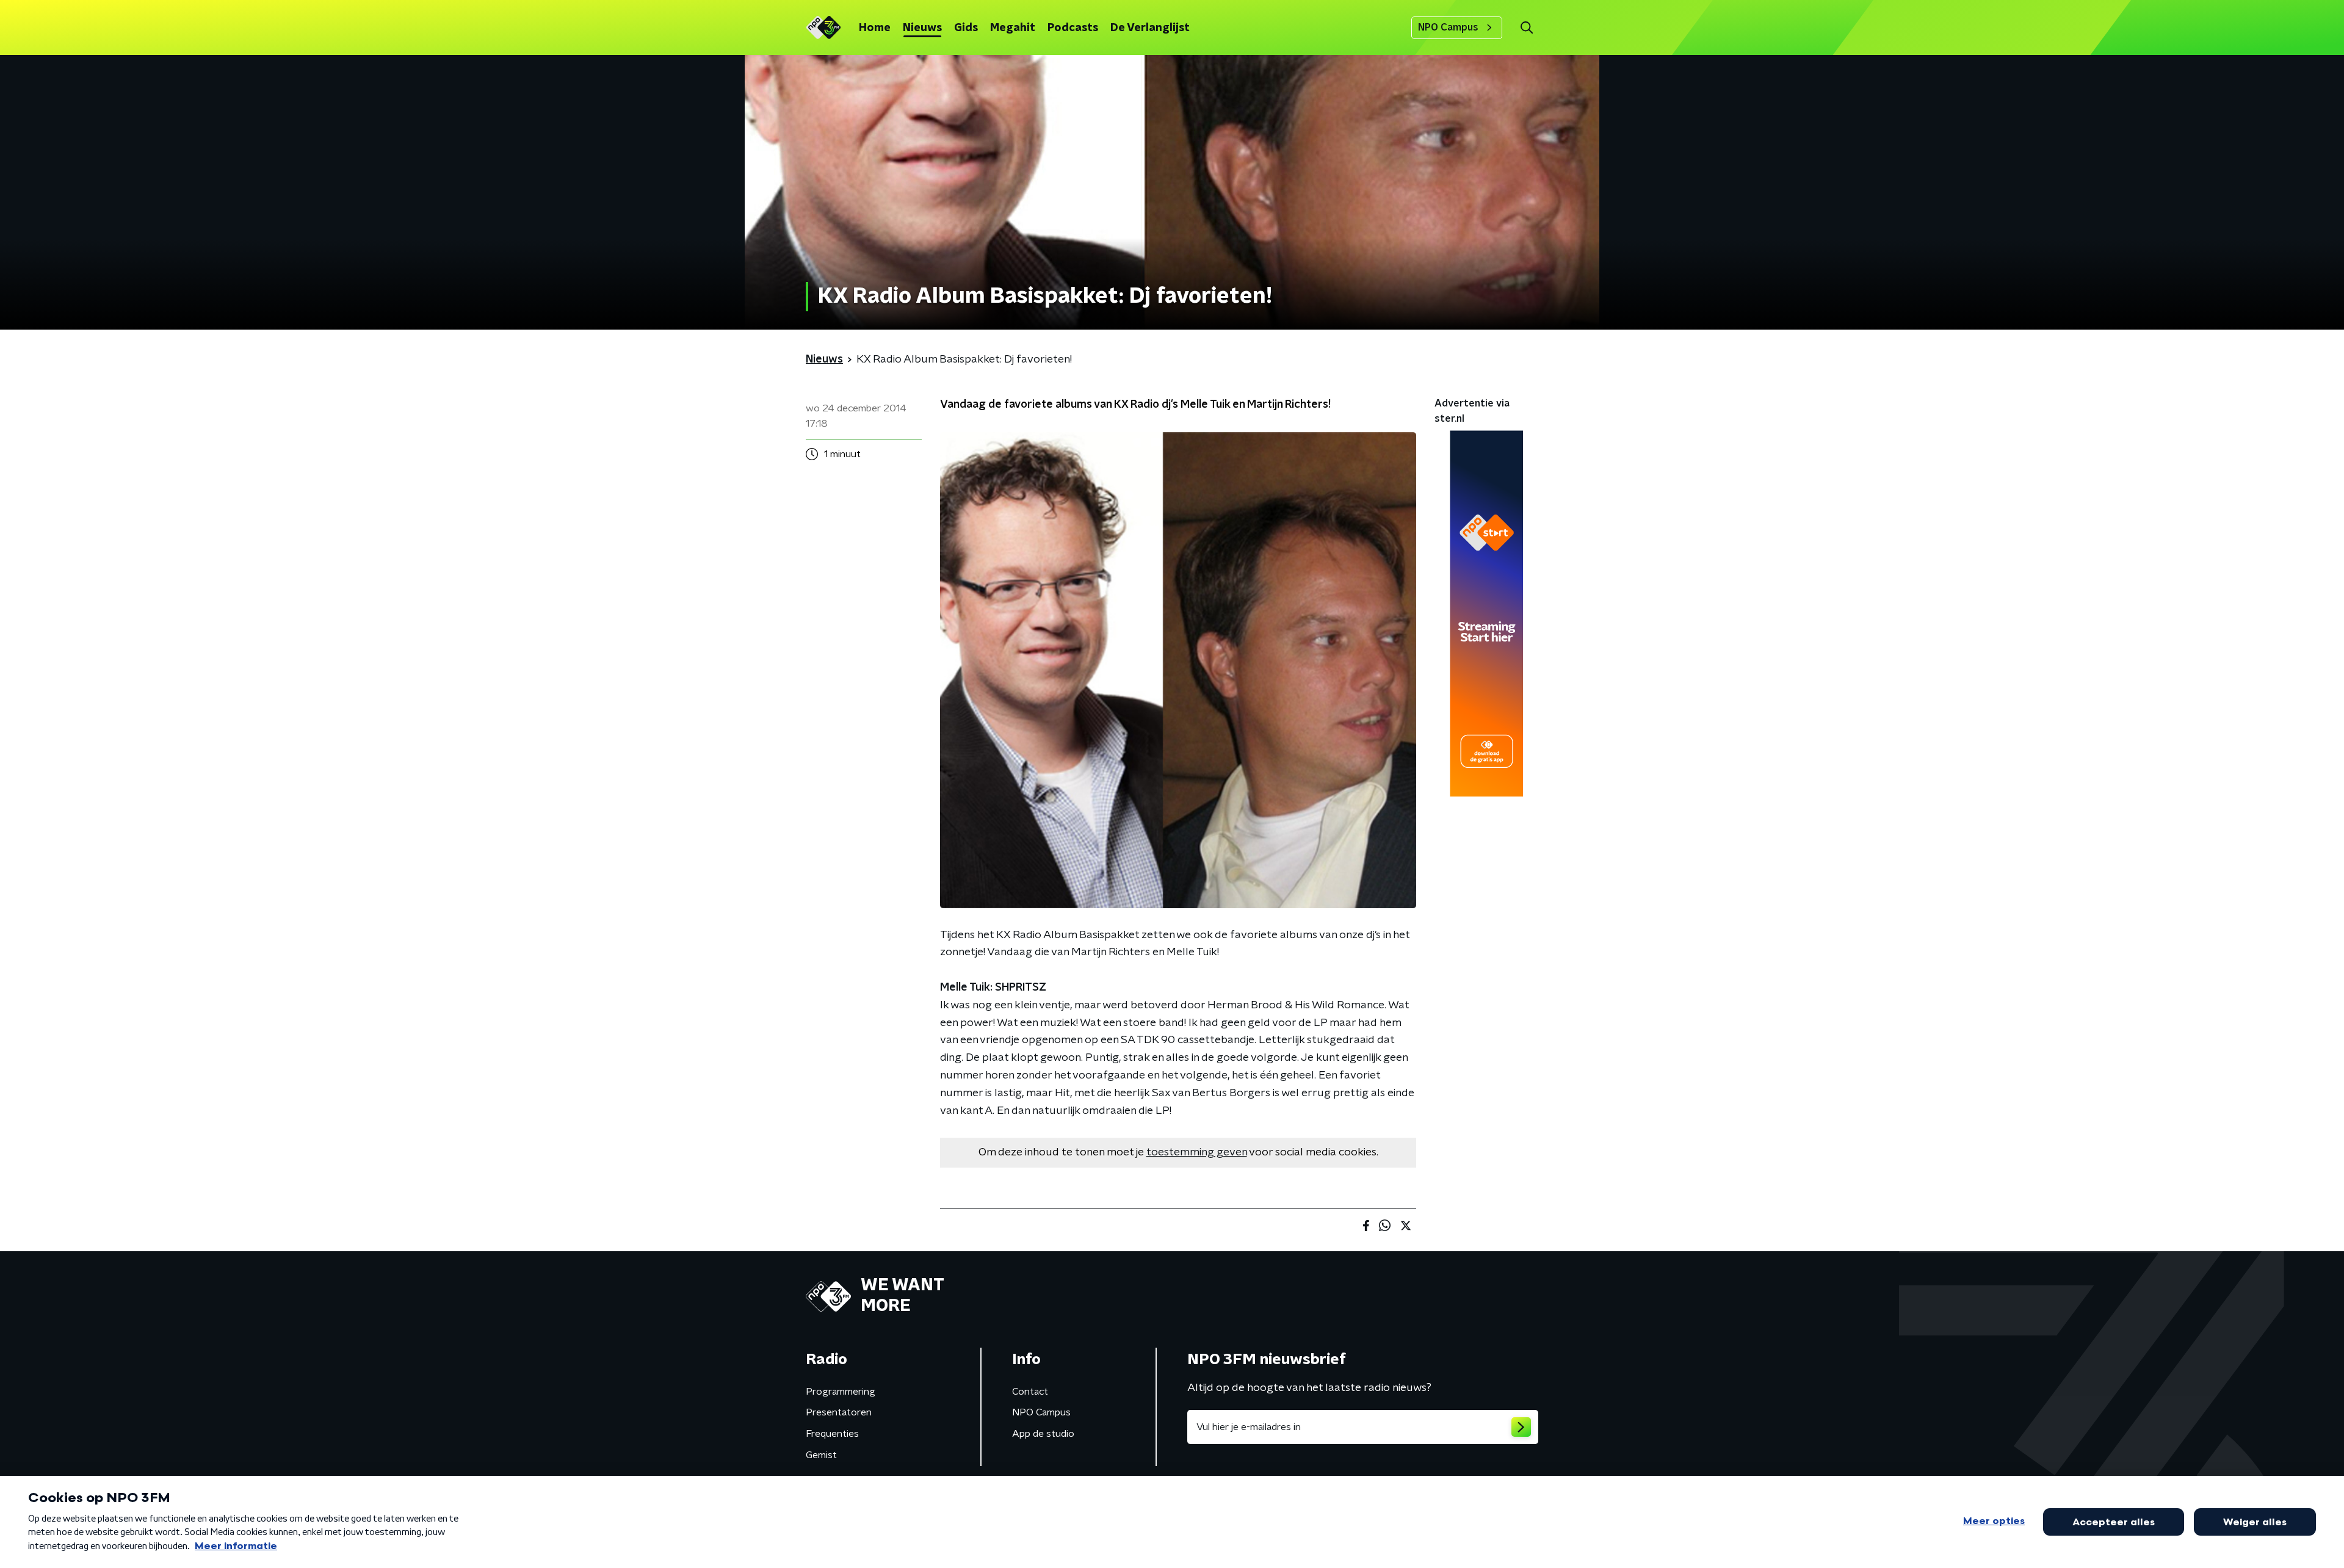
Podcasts (1073, 28)
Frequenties (832, 1434)
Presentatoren (839, 1412)
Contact (1030, 1392)
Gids (966, 28)
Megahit (1013, 28)
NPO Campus (1448, 27)
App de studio (1043, 1434)
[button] (1526, 28)
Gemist (821, 1455)
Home (875, 28)
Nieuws (922, 28)
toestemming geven (1197, 1152)
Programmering (841, 1392)
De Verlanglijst (1150, 28)
